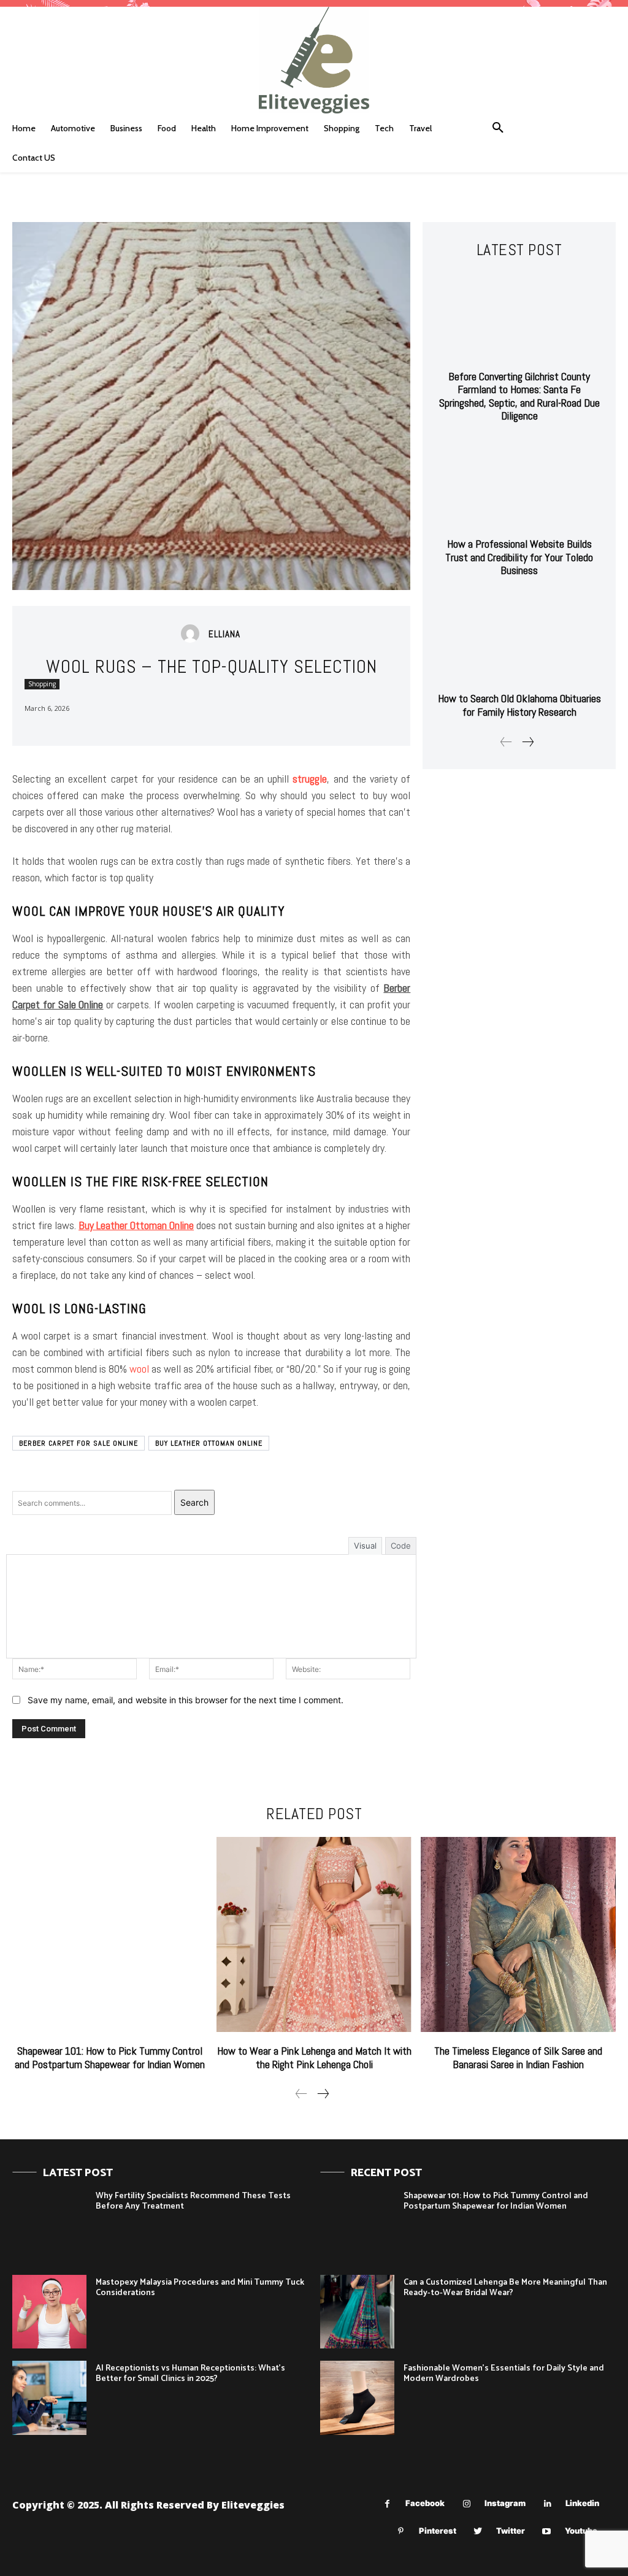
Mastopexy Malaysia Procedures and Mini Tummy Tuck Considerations (200, 2288)
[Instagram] (466, 2504)
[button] (498, 128)
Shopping (42, 684)
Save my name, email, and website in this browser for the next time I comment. (186, 1700)
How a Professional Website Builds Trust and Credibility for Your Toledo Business (519, 557)
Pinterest (438, 2531)
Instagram (505, 2503)
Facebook (425, 2503)
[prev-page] (506, 742)
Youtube (581, 2531)
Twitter (511, 2531)
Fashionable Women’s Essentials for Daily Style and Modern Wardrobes (504, 2374)
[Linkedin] (547, 2504)
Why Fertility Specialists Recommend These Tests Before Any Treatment (193, 2201)
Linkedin (582, 2503)
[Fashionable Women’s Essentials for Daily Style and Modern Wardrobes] (357, 2398)
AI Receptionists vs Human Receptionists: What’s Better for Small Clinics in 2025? (190, 2374)
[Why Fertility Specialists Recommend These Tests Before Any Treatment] (49, 2225)
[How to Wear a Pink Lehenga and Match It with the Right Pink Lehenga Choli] (314, 1934)
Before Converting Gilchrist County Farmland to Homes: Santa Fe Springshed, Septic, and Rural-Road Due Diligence (519, 396)
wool (139, 1369)
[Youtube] (547, 2532)
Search (194, 1502)
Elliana (224, 634)
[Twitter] (478, 2532)
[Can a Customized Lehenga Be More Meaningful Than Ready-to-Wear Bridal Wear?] (357, 2312)
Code (401, 1546)
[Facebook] (387, 2504)
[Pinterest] (401, 2532)
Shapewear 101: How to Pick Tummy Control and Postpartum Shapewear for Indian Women (110, 2057)
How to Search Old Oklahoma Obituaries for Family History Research (519, 705)
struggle (310, 779)
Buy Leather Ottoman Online (209, 1443)
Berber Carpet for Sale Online (78, 1443)
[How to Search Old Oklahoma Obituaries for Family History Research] (519, 638)
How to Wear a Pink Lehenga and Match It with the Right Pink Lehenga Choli (314, 2057)
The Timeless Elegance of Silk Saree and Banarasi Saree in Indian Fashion (518, 2057)
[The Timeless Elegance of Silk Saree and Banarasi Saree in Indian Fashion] (518, 1934)
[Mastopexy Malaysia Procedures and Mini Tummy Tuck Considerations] (49, 2312)
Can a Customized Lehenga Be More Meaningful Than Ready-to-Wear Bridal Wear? (505, 2288)
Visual (365, 1546)
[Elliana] (193, 634)
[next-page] (527, 742)
